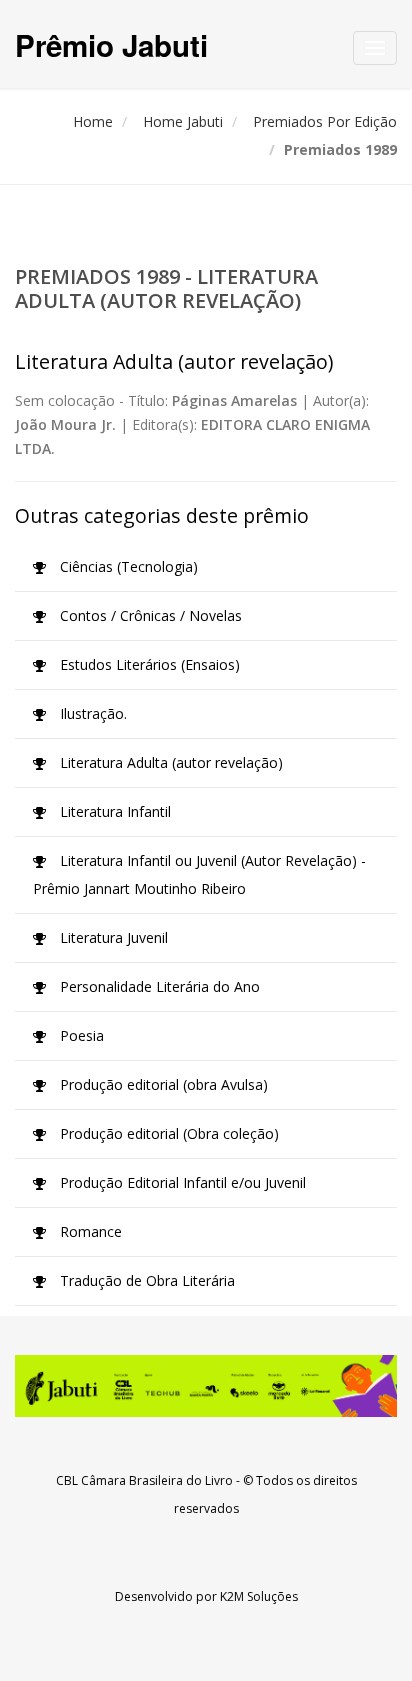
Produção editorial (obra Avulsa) (162, 1084)
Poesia (80, 1035)
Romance (89, 1231)
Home (93, 121)
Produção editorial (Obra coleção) (167, 1133)
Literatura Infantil (113, 811)
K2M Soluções (259, 1596)
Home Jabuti (183, 121)
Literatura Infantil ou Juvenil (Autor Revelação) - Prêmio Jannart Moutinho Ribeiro (199, 874)
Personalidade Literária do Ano (158, 986)
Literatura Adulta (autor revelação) (169, 762)
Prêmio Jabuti (111, 44)
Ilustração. (91, 713)
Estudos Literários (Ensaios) (148, 664)
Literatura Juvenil (112, 937)
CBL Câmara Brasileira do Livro (144, 1480)
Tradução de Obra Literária (145, 1280)
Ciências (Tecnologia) (127, 566)
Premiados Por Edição (325, 121)
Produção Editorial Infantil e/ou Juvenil (181, 1182)
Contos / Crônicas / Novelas (149, 615)
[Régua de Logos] (206, 1386)
